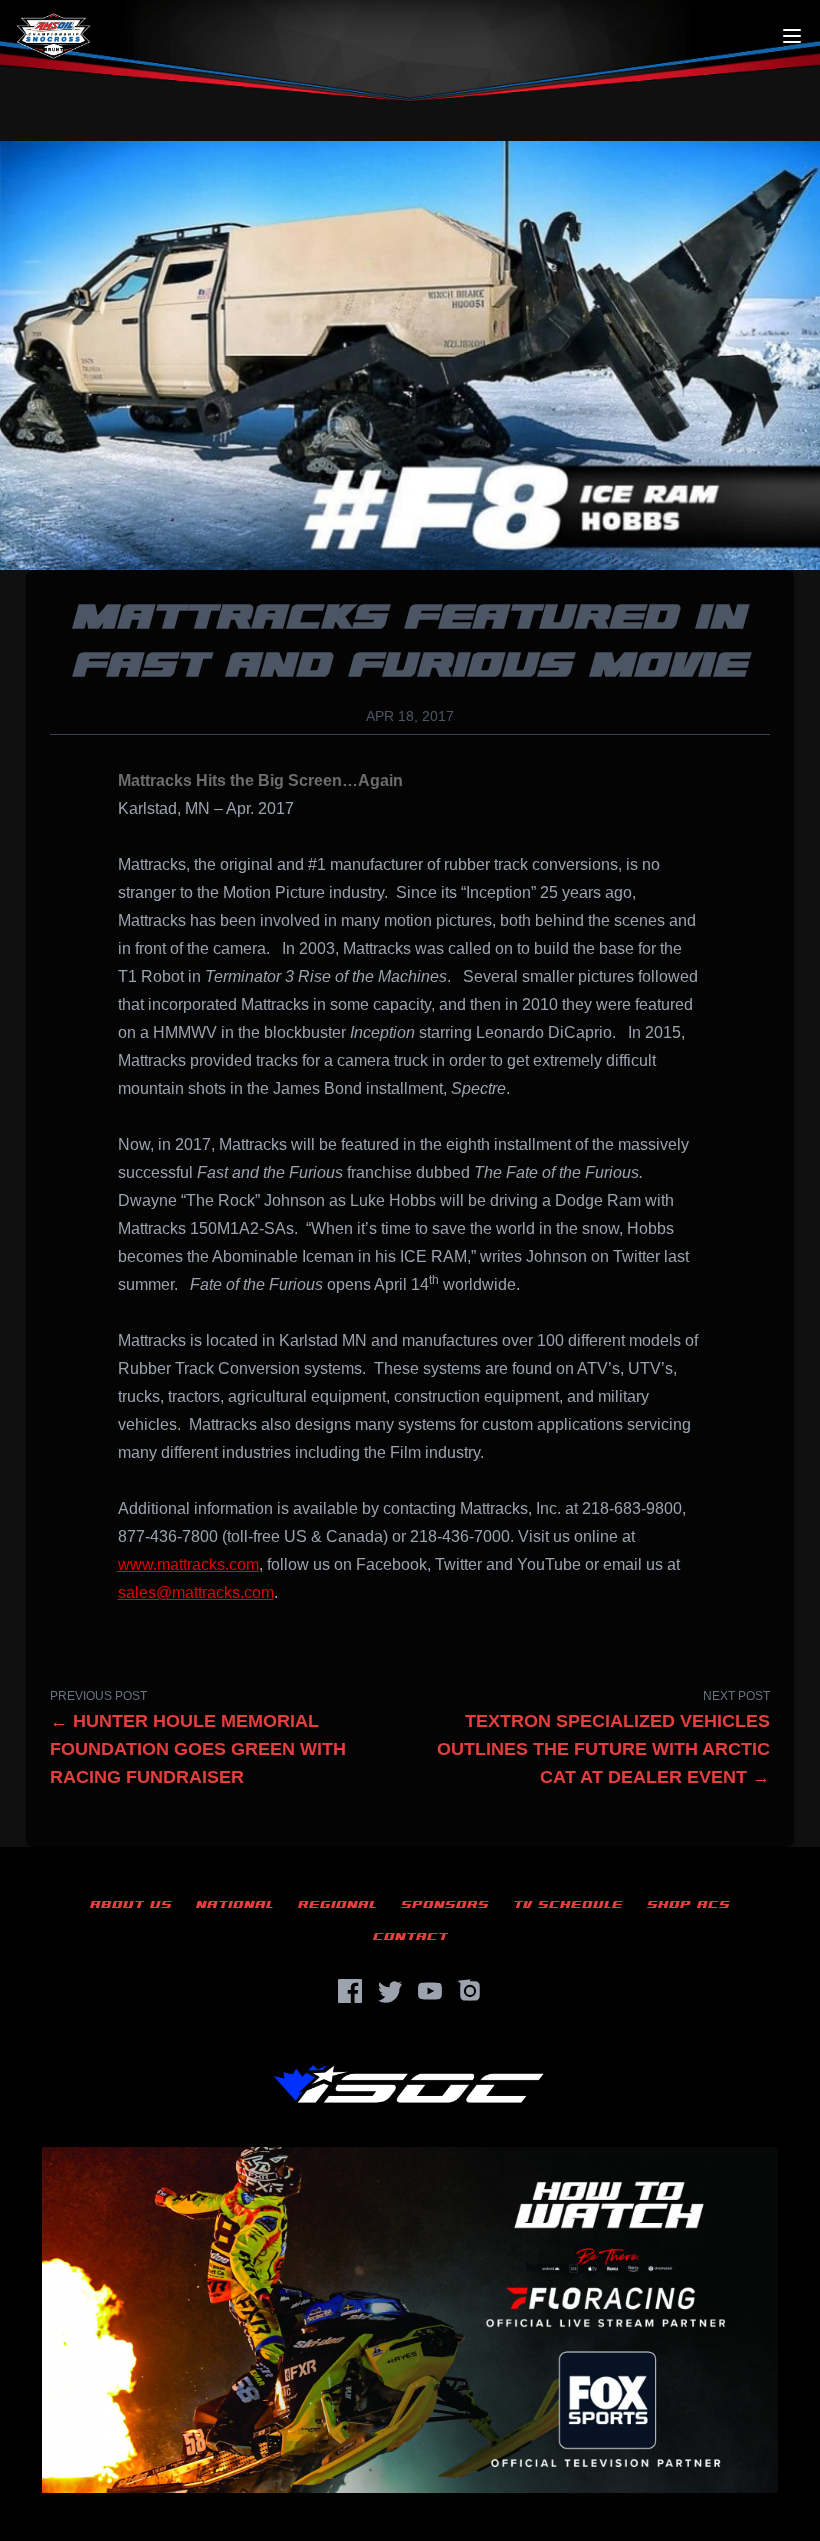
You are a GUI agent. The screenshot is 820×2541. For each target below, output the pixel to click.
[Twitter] (390, 1991)
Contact (410, 1936)
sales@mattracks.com (196, 1592)
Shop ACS (688, 1904)
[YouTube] (430, 1991)
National (235, 1904)
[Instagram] (470, 1991)
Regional (337, 1904)
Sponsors (445, 1904)
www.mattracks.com (188, 1564)
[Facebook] (350, 1991)
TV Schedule (568, 1904)
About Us (131, 1904)
